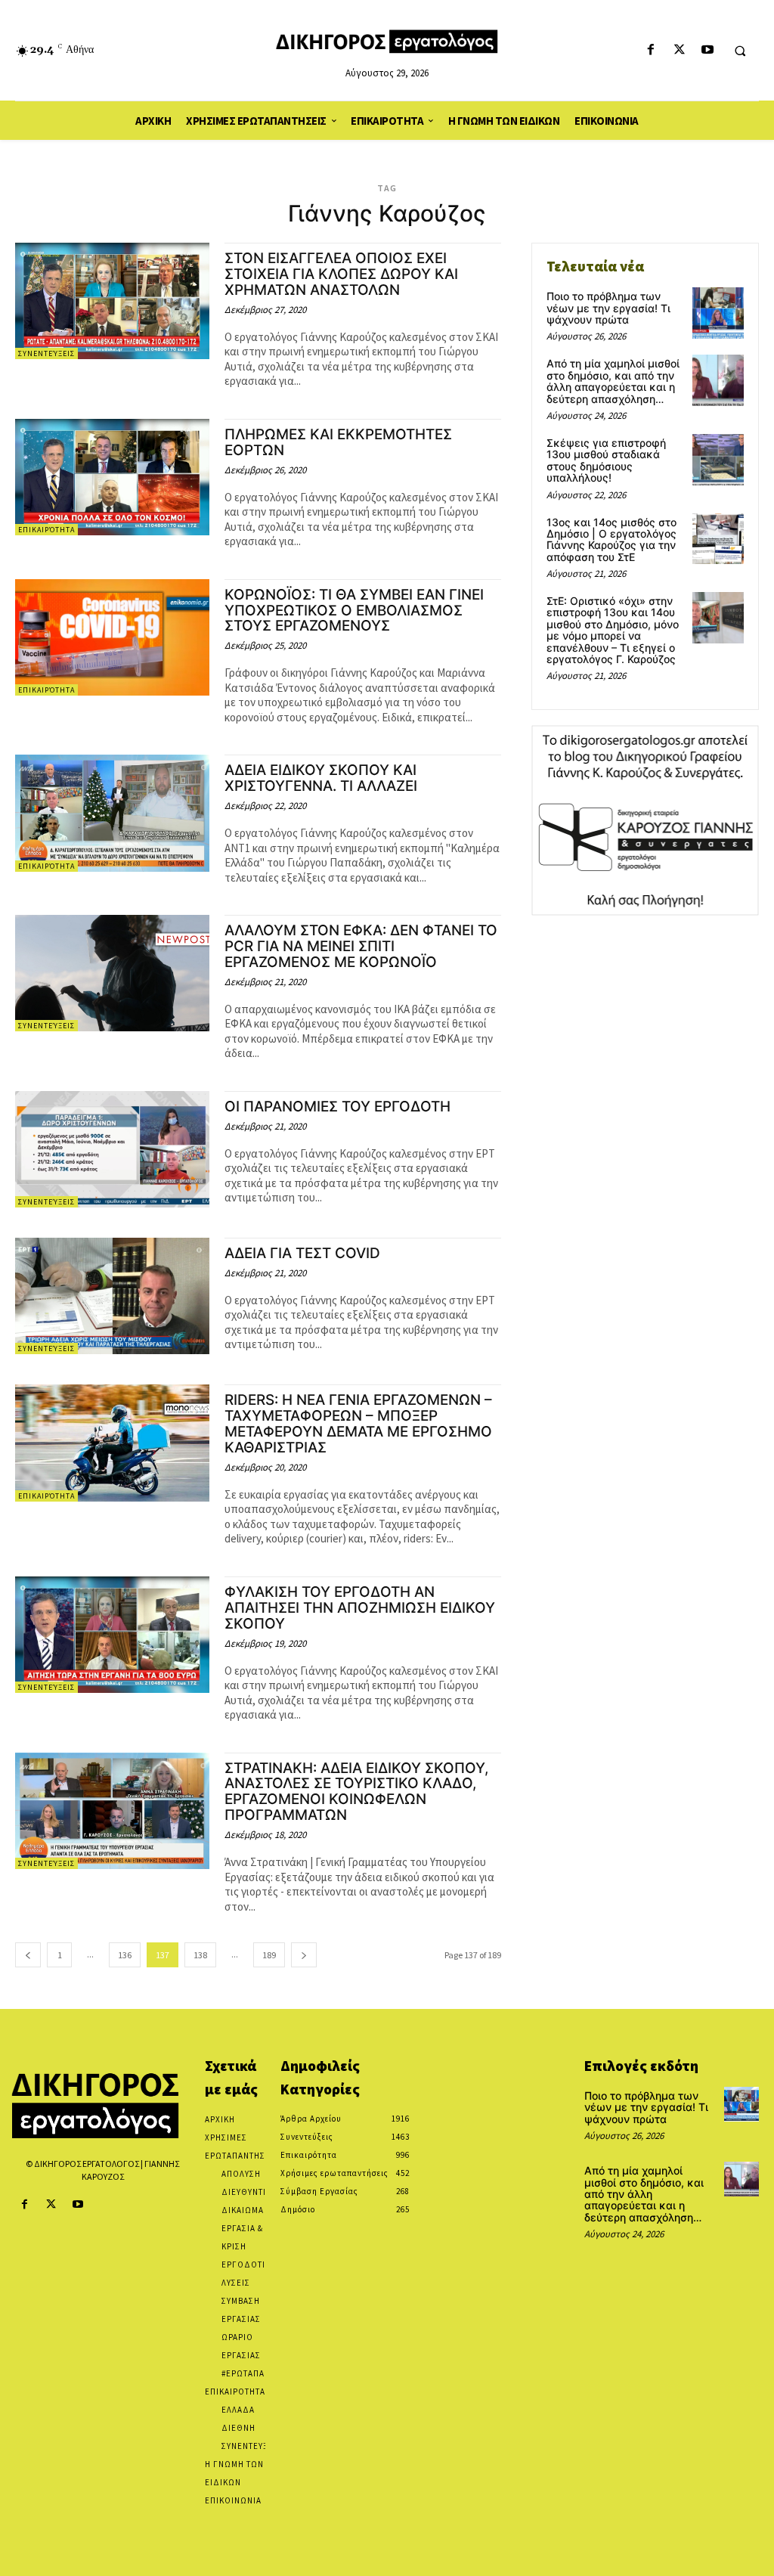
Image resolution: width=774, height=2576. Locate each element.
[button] (740, 51)
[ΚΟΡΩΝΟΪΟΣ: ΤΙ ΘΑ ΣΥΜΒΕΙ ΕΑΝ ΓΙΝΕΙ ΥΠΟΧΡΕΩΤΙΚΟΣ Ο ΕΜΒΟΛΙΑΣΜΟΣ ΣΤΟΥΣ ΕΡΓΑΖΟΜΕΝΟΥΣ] (112, 637)
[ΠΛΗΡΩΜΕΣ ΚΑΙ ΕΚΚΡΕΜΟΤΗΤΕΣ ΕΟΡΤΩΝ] (112, 477)
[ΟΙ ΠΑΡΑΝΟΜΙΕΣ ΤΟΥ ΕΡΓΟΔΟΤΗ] (112, 1149)
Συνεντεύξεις (46, 353)
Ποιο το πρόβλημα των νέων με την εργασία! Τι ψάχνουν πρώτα (608, 308)
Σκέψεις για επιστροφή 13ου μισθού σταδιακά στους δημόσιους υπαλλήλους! (606, 460)
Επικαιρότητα (46, 530)
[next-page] (304, 1955)
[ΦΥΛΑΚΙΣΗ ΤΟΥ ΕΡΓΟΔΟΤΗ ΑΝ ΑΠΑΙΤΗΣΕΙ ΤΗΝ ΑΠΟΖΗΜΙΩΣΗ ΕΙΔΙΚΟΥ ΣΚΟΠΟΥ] (112, 1635)
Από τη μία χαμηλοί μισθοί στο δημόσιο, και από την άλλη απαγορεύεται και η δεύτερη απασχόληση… (613, 381)
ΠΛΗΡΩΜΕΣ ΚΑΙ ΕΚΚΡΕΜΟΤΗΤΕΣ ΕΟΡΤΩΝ (338, 442)
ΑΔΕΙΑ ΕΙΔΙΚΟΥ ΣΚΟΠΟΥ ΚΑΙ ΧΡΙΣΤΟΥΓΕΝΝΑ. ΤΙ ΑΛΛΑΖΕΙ (321, 778)
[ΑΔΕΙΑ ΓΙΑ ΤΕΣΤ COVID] (112, 1296)
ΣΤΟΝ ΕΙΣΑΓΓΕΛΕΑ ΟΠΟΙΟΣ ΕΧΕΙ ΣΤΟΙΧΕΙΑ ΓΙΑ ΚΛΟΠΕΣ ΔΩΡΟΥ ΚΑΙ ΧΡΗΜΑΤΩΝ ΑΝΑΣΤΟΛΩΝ (341, 274)
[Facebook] (651, 50)
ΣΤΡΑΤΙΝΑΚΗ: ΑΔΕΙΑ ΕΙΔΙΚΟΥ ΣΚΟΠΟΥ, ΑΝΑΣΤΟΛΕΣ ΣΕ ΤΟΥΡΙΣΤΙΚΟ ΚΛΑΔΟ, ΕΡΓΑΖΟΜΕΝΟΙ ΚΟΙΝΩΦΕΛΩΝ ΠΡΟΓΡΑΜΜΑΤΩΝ (356, 1792)
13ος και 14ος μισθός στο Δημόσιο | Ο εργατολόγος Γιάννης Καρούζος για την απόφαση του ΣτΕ (611, 539)
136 (125, 1955)
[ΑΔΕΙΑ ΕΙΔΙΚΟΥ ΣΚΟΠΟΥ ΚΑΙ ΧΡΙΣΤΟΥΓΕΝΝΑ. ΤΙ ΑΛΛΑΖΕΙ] (112, 813)
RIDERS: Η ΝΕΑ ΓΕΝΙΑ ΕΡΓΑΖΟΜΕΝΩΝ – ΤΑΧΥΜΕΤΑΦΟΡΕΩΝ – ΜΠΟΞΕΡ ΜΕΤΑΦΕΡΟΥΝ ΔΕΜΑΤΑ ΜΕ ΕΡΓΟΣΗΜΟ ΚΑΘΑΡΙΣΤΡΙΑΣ (358, 1424)
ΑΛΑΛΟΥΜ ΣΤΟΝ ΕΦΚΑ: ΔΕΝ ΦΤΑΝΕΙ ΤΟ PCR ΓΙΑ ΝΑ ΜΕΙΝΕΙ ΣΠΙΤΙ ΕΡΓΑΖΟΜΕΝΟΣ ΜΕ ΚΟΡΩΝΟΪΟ (361, 946)
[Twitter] (679, 50)
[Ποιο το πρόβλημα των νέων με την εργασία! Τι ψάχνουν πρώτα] (718, 313)
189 (269, 1955)
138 (200, 1955)
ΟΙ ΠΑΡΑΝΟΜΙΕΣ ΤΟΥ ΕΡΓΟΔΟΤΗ (337, 1107)
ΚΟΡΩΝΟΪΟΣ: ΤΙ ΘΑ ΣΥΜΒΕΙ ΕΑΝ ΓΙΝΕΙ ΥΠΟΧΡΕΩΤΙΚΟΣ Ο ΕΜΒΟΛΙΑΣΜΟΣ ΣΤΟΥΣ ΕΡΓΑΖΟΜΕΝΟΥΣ (354, 611)
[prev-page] (28, 1955)
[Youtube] (707, 50)
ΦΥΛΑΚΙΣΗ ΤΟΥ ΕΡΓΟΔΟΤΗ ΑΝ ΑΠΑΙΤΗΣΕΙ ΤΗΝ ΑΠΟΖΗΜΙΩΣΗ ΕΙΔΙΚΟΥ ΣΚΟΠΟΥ (360, 1608)
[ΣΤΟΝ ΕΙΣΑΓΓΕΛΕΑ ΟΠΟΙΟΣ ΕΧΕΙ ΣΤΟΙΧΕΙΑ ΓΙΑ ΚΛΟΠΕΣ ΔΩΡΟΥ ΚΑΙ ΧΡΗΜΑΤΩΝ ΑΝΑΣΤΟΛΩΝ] (112, 301)
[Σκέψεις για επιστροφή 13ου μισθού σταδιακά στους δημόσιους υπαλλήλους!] (718, 460)
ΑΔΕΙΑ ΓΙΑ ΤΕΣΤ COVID (302, 1253)
